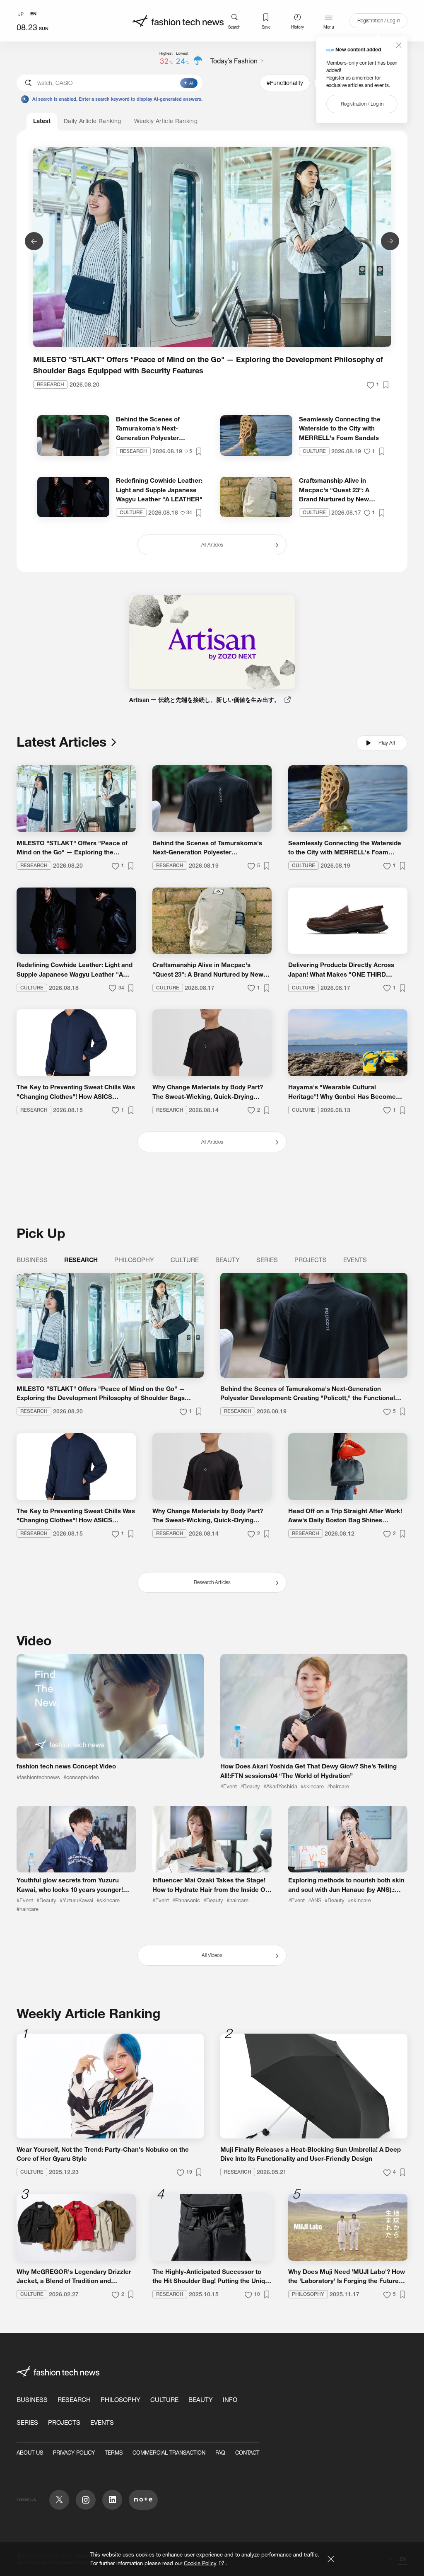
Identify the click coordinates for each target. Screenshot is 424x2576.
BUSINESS (32, 2400)
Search (234, 27)
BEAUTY (201, 2400)
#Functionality (285, 83)
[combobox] (110, 83)
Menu (329, 27)
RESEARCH (74, 2400)
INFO (230, 2400)
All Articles (212, 1142)
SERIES (27, 2422)
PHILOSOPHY (120, 2400)
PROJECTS (64, 2422)
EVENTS (102, 2422)
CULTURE (164, 2400)
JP (21, 14)
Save (266, 27)
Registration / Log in (379, 21)
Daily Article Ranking (92, 121)
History (298, 27)
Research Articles (212, 1582)
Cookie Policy (200, 2563)
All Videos (212, 1955)
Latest (42, 121)
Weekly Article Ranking (166, 121)
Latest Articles (61, 742)
